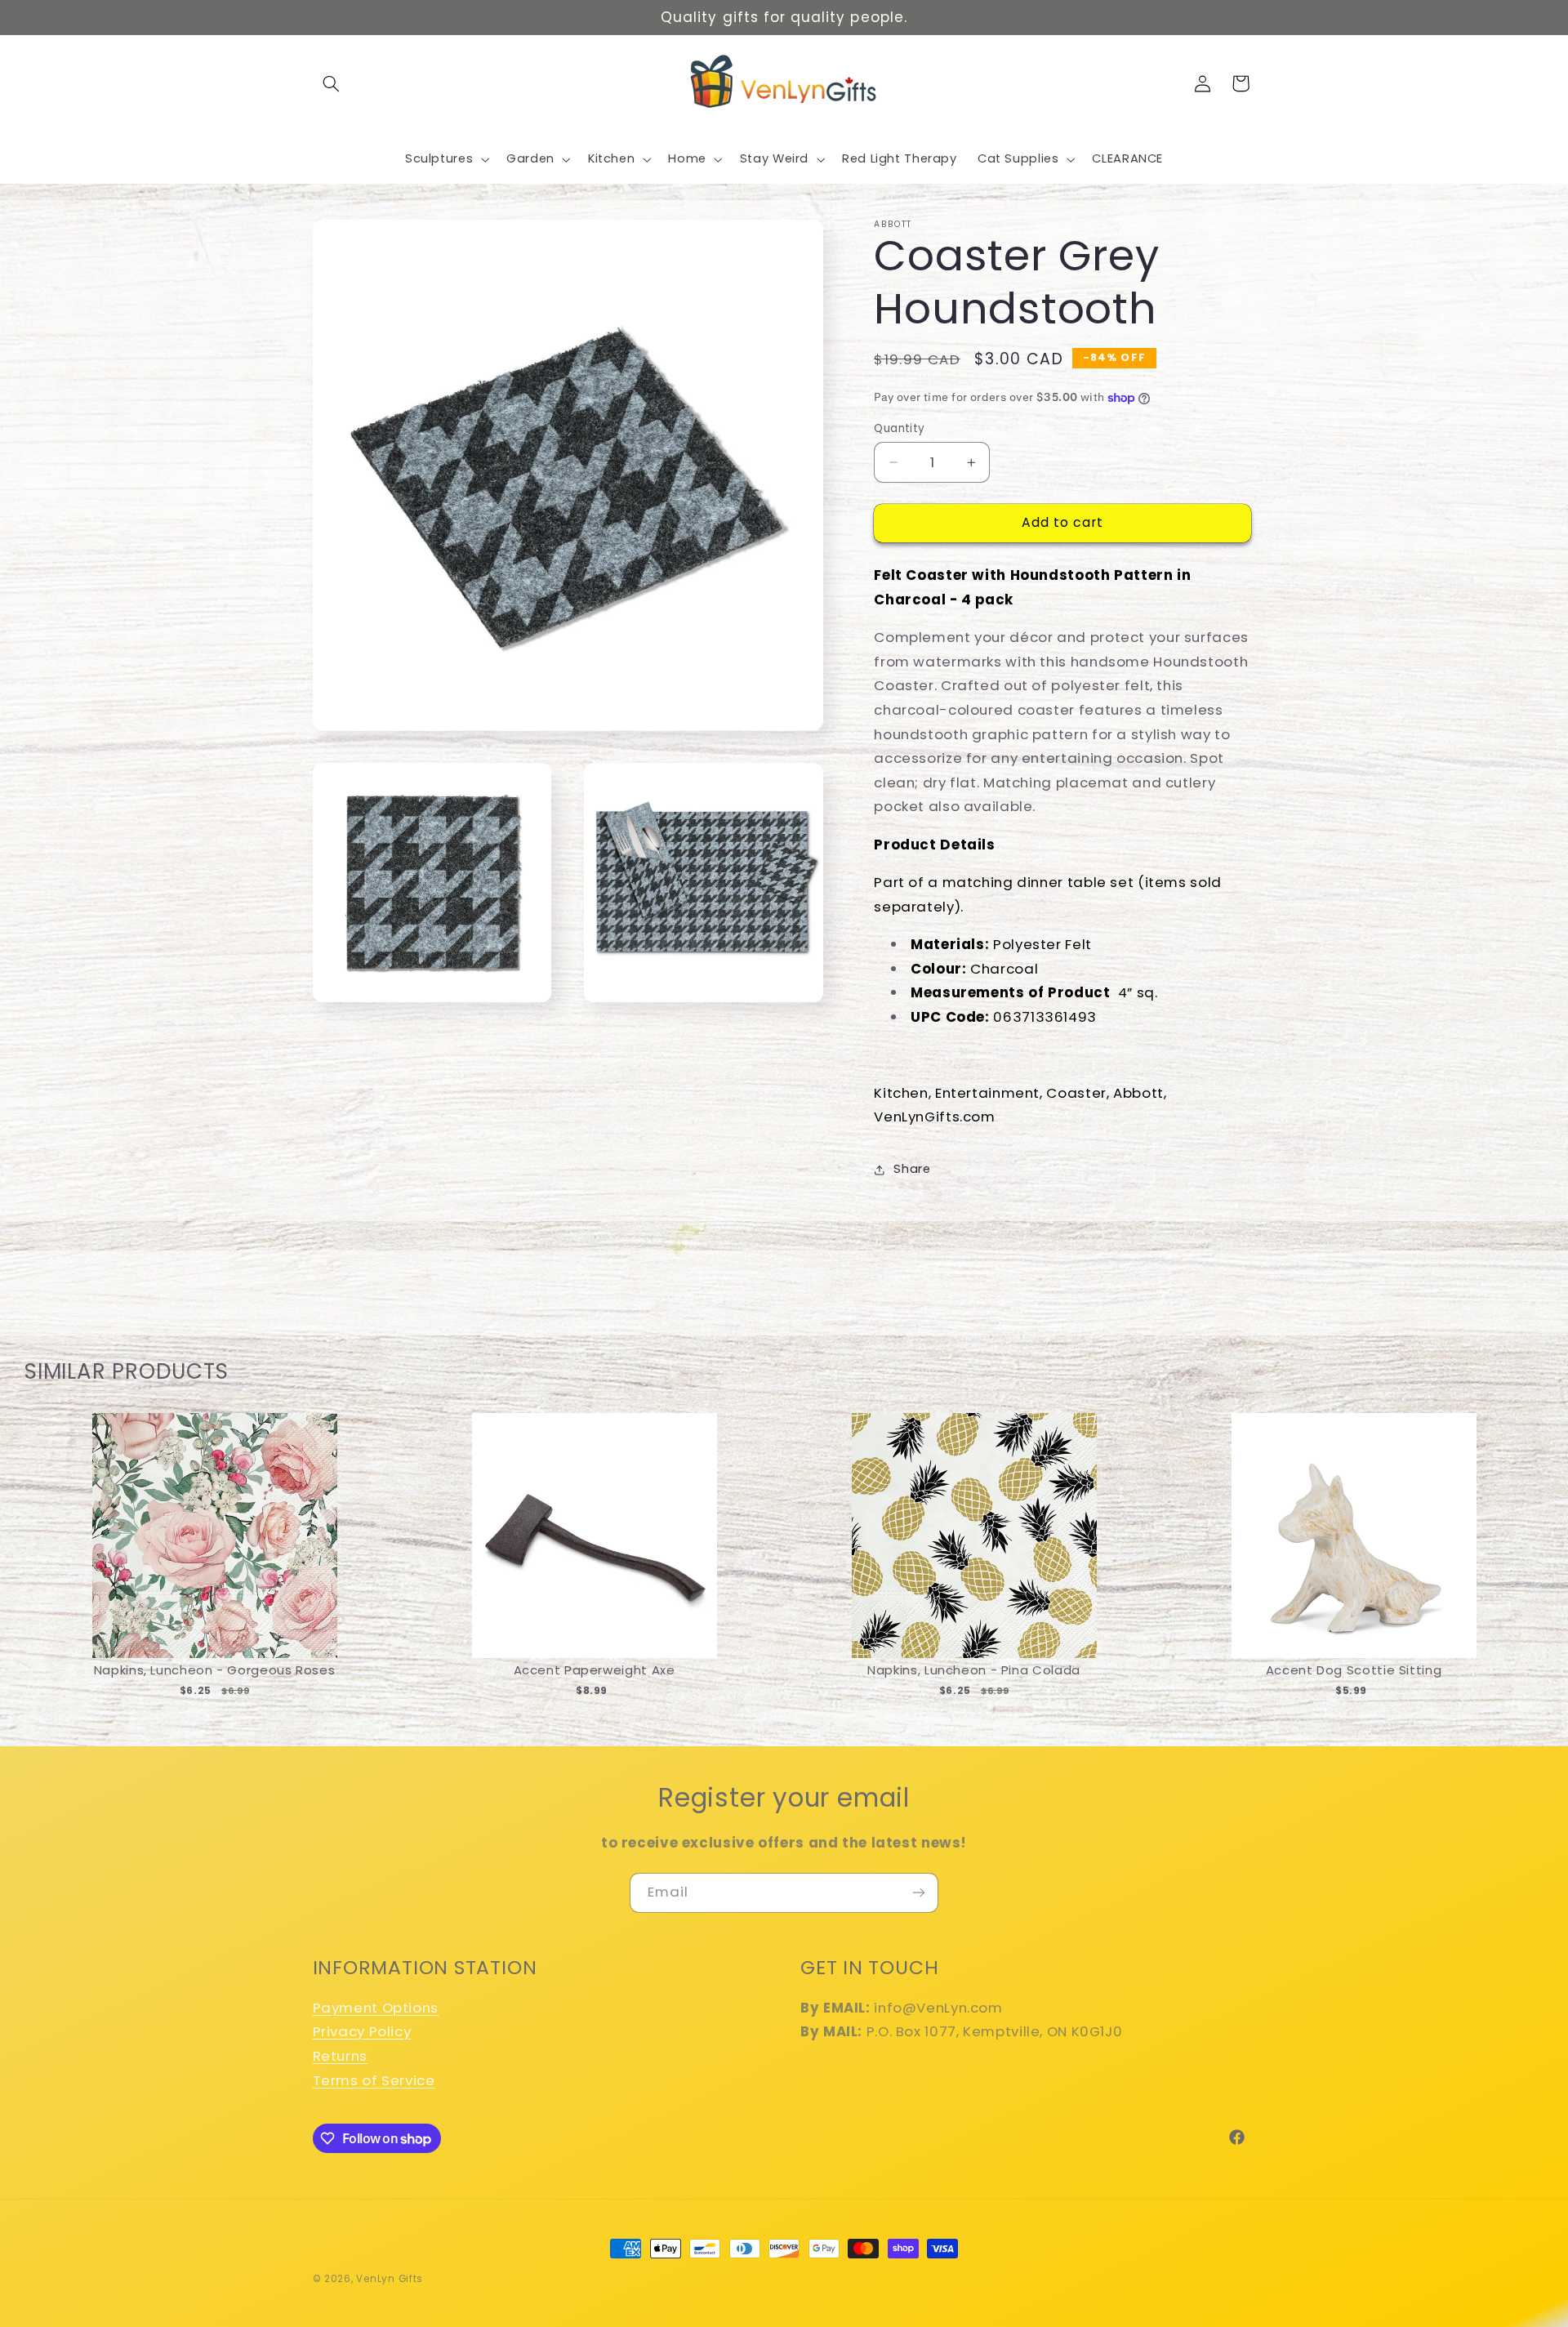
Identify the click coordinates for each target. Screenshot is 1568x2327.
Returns (340, 2056)
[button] (332, 83)
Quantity (899, 428)
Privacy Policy (362, 2031)
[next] (1527, 1573)
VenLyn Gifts (390, 2279)
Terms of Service (374, 2080)
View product (214, 1552)
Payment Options (376, 2008)
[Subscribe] (919, 1893)
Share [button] (912, 1170)
